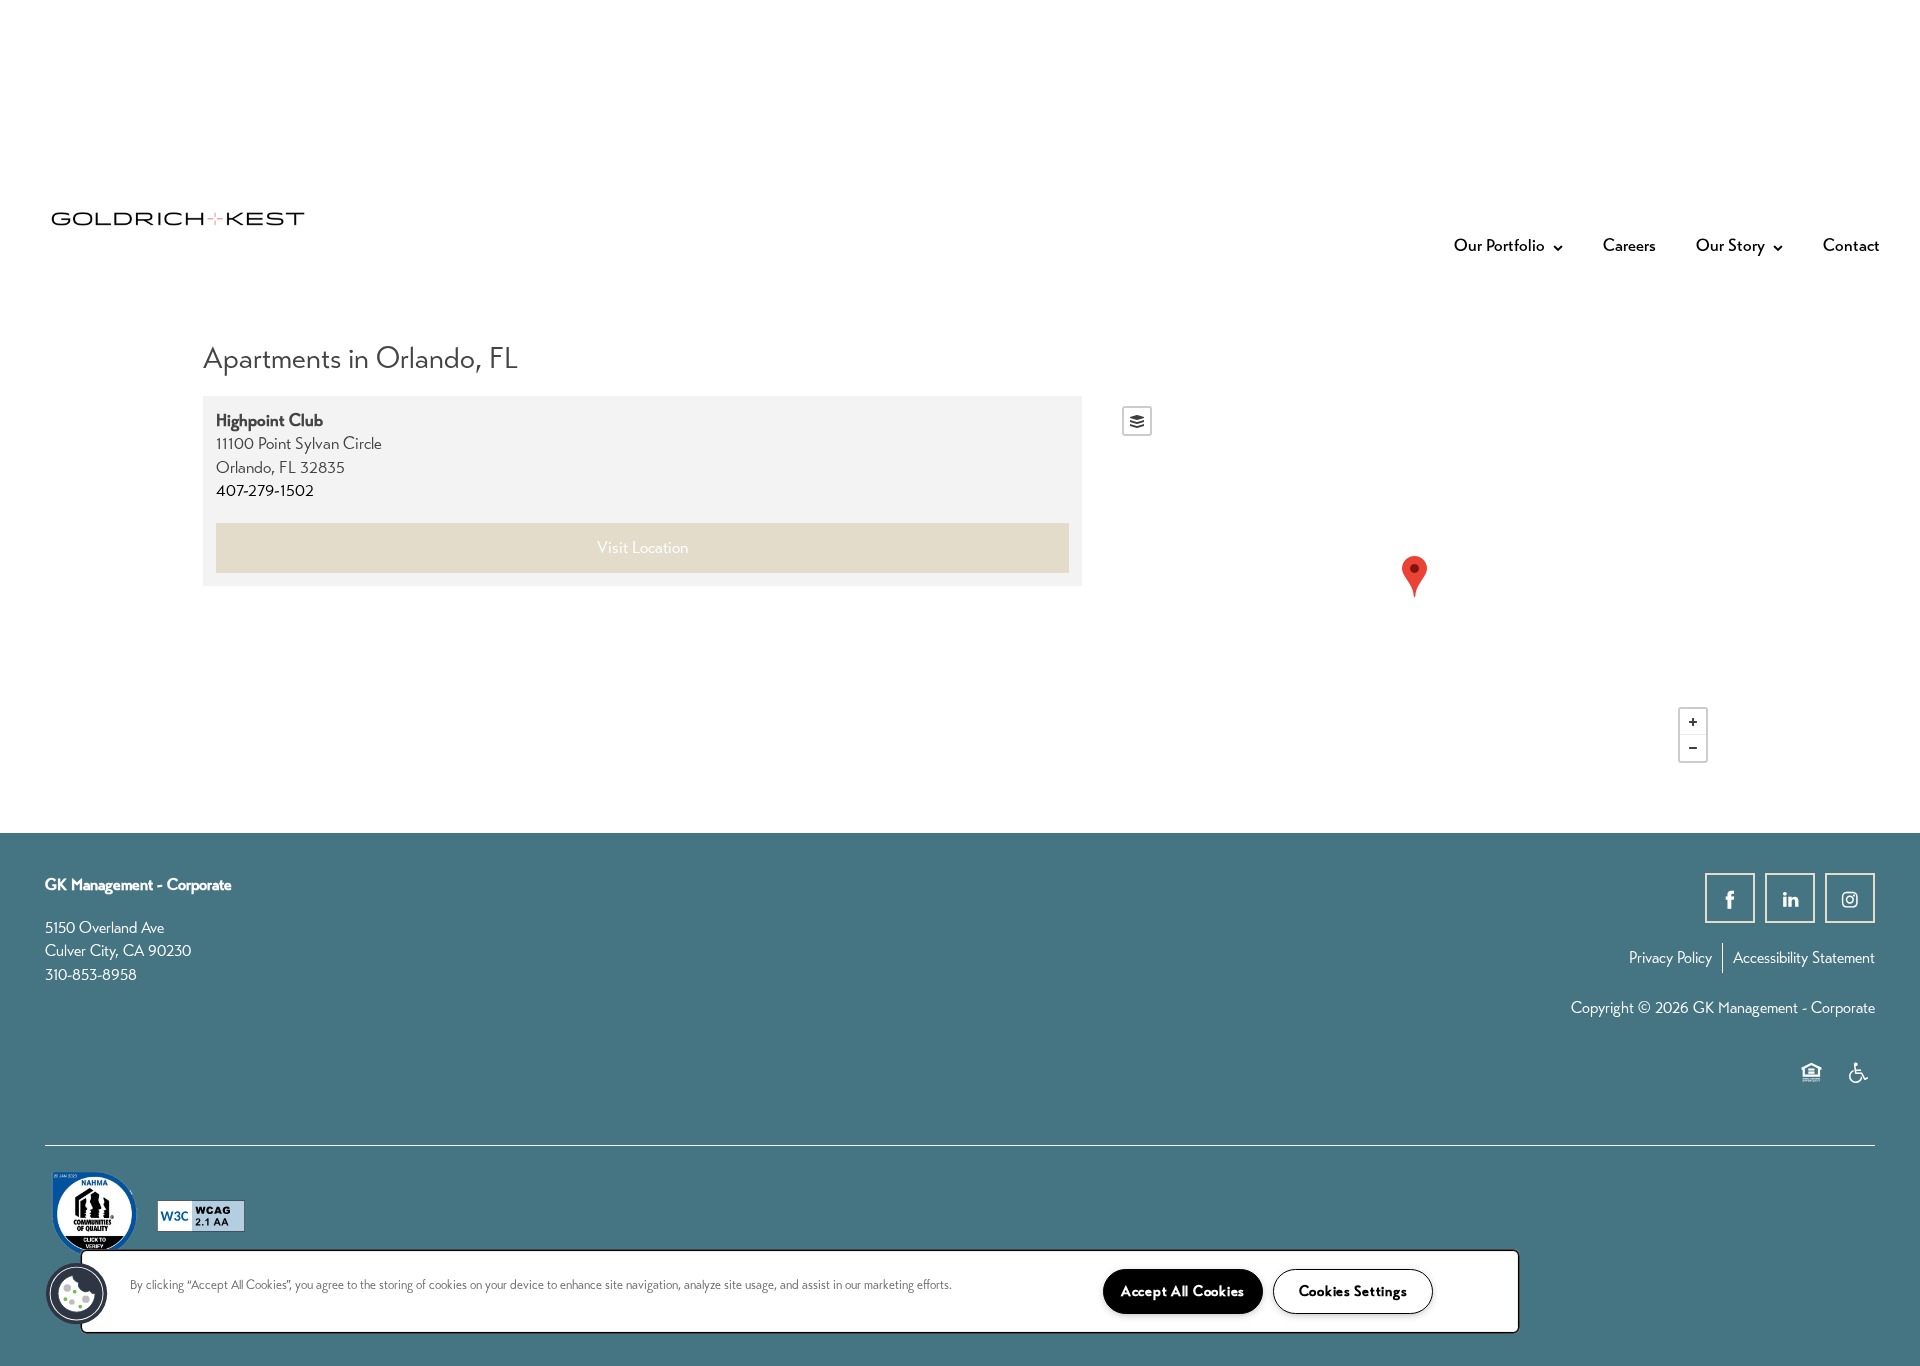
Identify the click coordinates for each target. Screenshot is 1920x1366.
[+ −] (1415, 584)
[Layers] (1137, 421)
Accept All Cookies (1183, 1291)
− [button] (1693, 748)
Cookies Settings (1353, 1291)
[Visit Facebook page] (1730, 898)
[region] (800, 1291)
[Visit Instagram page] (1850, 898)
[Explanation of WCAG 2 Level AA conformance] (201, 1216)
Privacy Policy (1670, 957)
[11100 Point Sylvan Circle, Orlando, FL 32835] (1414, 576)
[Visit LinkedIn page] (1790, 898)
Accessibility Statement (1804, 957)
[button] (77, 1294)
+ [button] (1693, 722)
